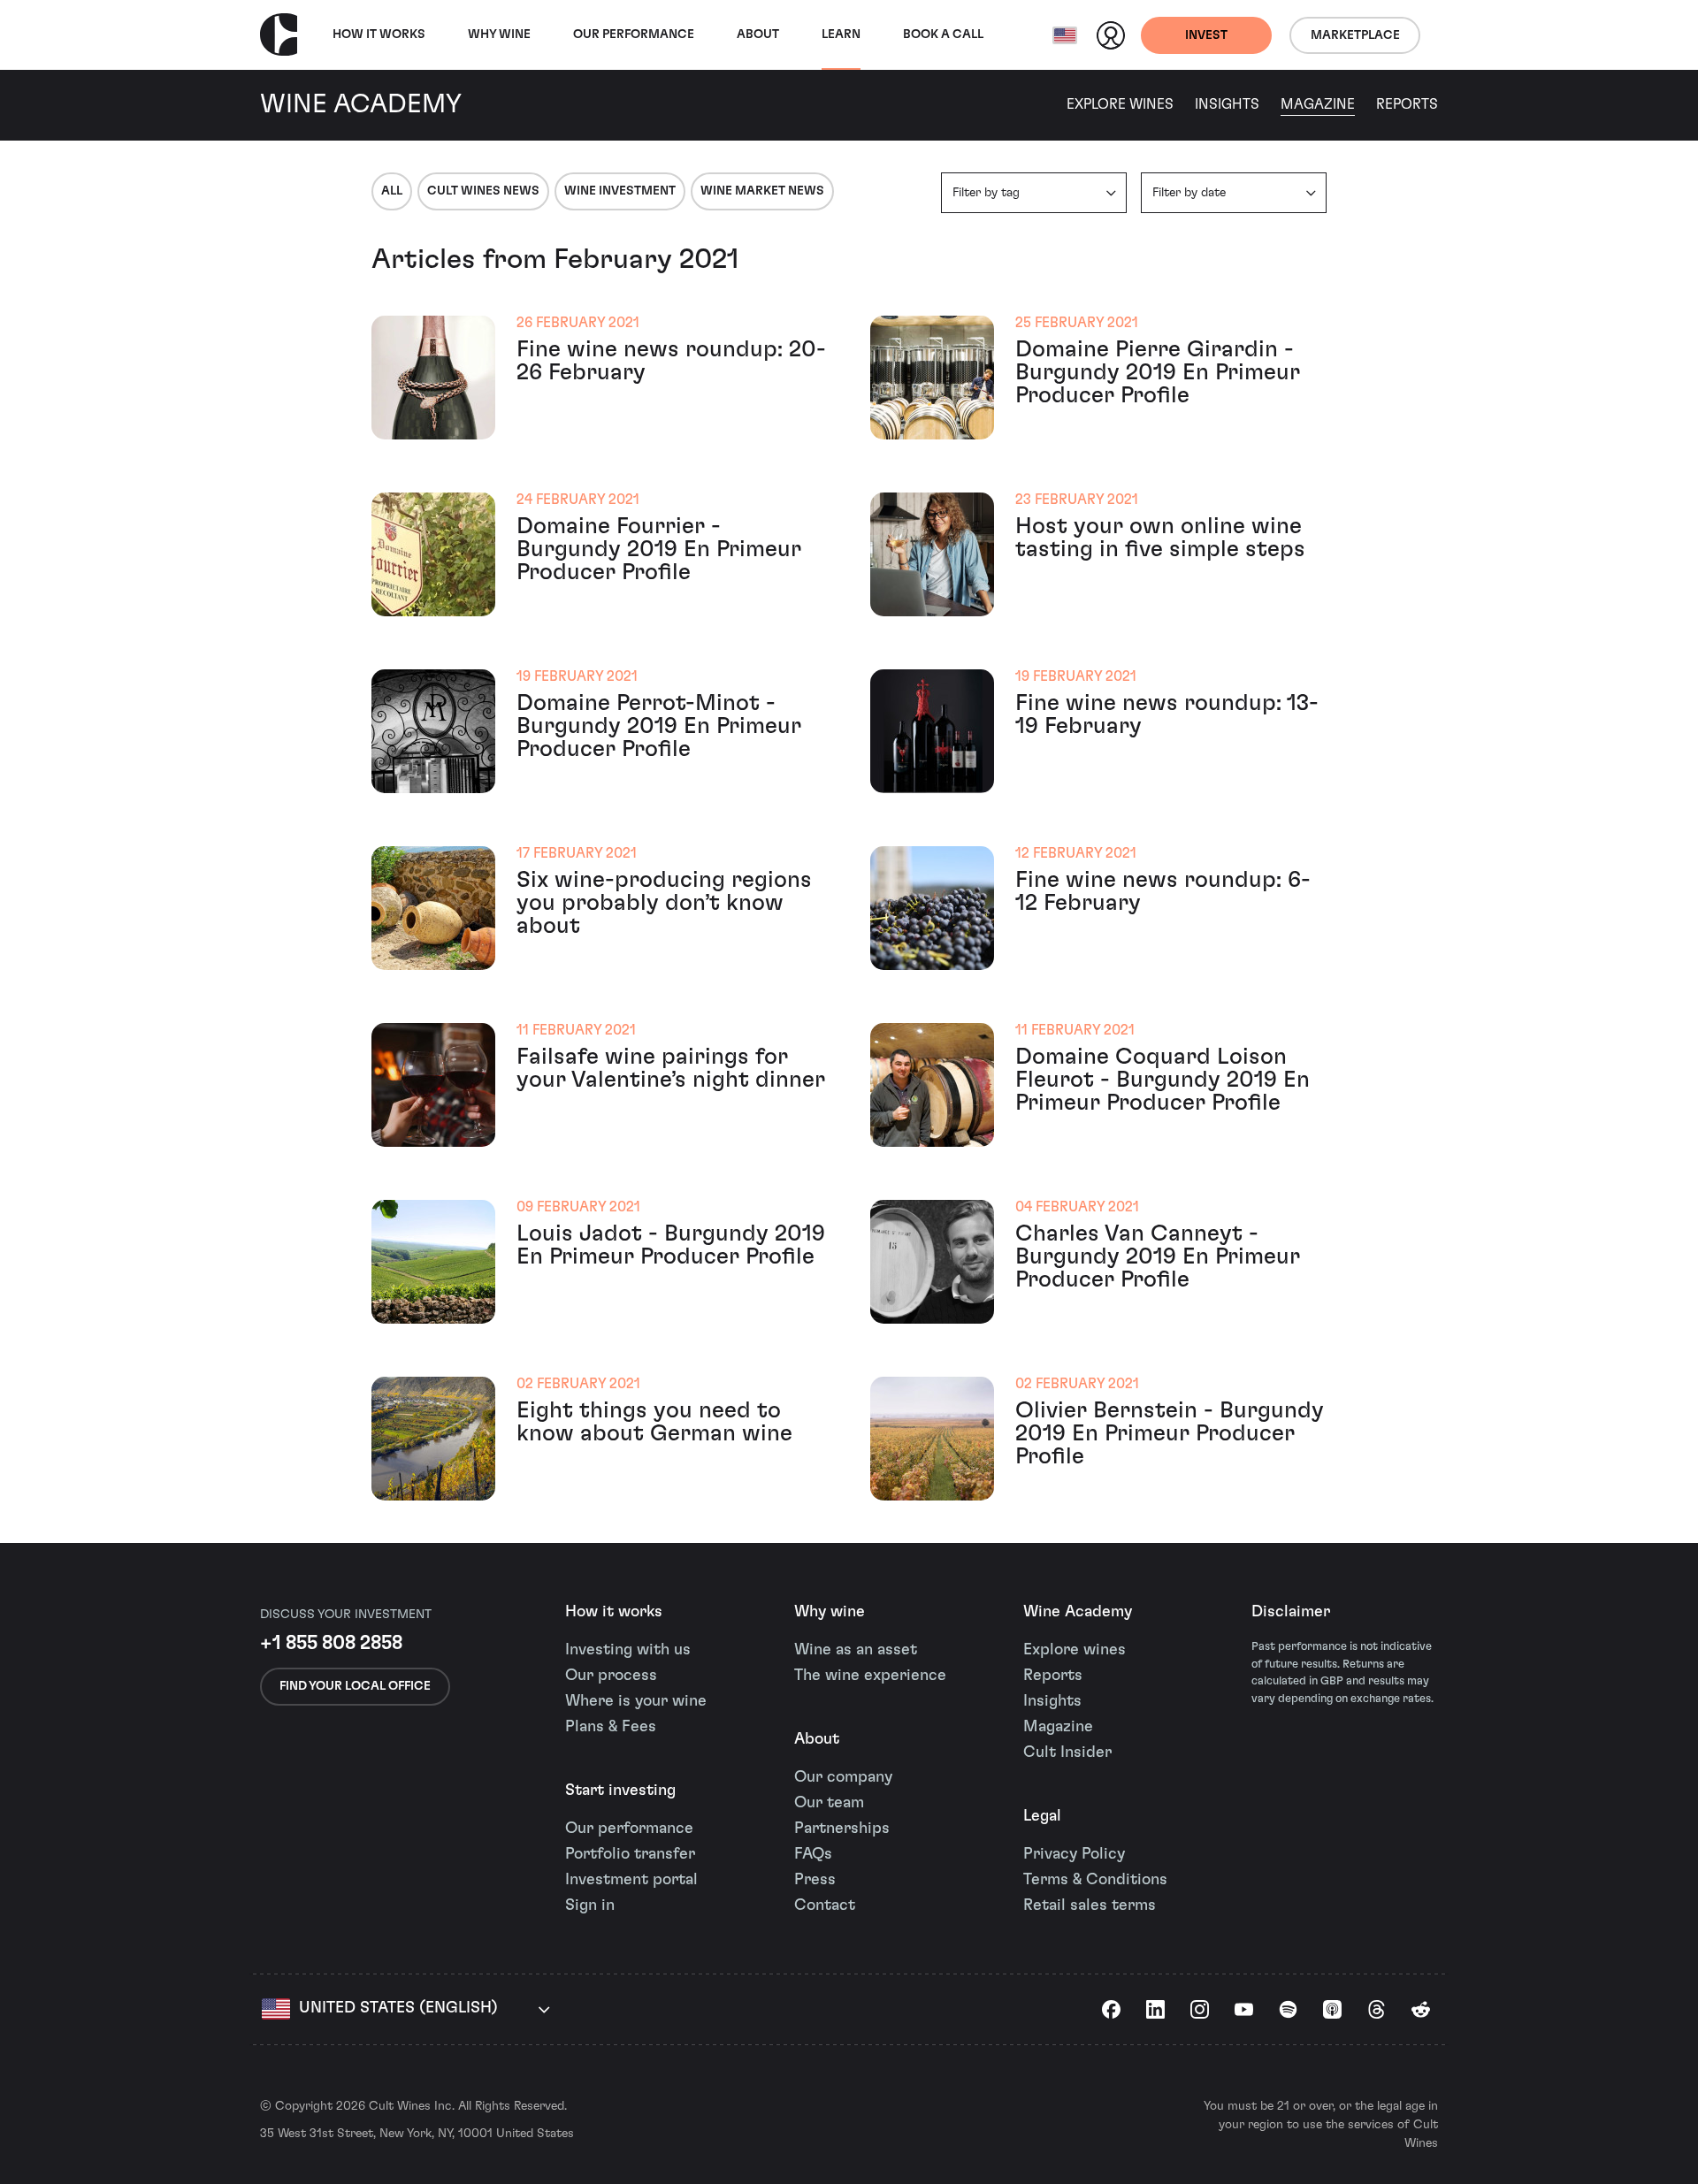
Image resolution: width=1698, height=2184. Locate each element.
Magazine (1318, 104)
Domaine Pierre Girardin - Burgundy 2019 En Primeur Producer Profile (1158, 372)
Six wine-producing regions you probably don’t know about (664, 903)
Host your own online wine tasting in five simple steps (1160, 538)
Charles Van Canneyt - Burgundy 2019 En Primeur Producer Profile (1158, 1256)
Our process (611, 1676)
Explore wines (1075, 1650)
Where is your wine (636, 1701)
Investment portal (631, 1880)
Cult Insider (1067, 1753)
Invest (1206, 35)
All (392, 191)
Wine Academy (1078, 1612)
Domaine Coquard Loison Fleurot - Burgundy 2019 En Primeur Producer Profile (1163, 1080)
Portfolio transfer (630, 1854)
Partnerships (842, 1829)
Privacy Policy (1074, 1854)
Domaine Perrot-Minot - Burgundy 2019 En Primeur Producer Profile (659, 726)
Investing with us (628, 1650)
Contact (825, 1905)
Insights (1227, 104)
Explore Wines (1120, 104)
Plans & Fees (611, 1727)
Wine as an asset (856, 1650)
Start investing (620, 1791)
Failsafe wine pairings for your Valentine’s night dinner (671, 1068)
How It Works (379, 34)
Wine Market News (762, 191)
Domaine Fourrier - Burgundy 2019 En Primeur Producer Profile (659, 549)
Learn (841, 34)
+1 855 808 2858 (331, 1643)
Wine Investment (620, 191)
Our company (843, 1777)
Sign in (590, 1905)
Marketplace (1355, 35)
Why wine (499, 34)
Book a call (943, 34)
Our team (829, 1803)
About (758, 34)
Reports (1407, 104)
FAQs (813, 1854)
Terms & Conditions (1095, 1880)
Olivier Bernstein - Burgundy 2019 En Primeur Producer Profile (1170, 1433)
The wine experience (870, 1676)
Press (815, 1880)
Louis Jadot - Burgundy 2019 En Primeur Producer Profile (671, 1245)
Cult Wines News (483, 191)
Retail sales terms (1090, 1905)
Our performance (629, 1829)
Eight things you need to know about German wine (654, 1422)
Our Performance (634, 34)
